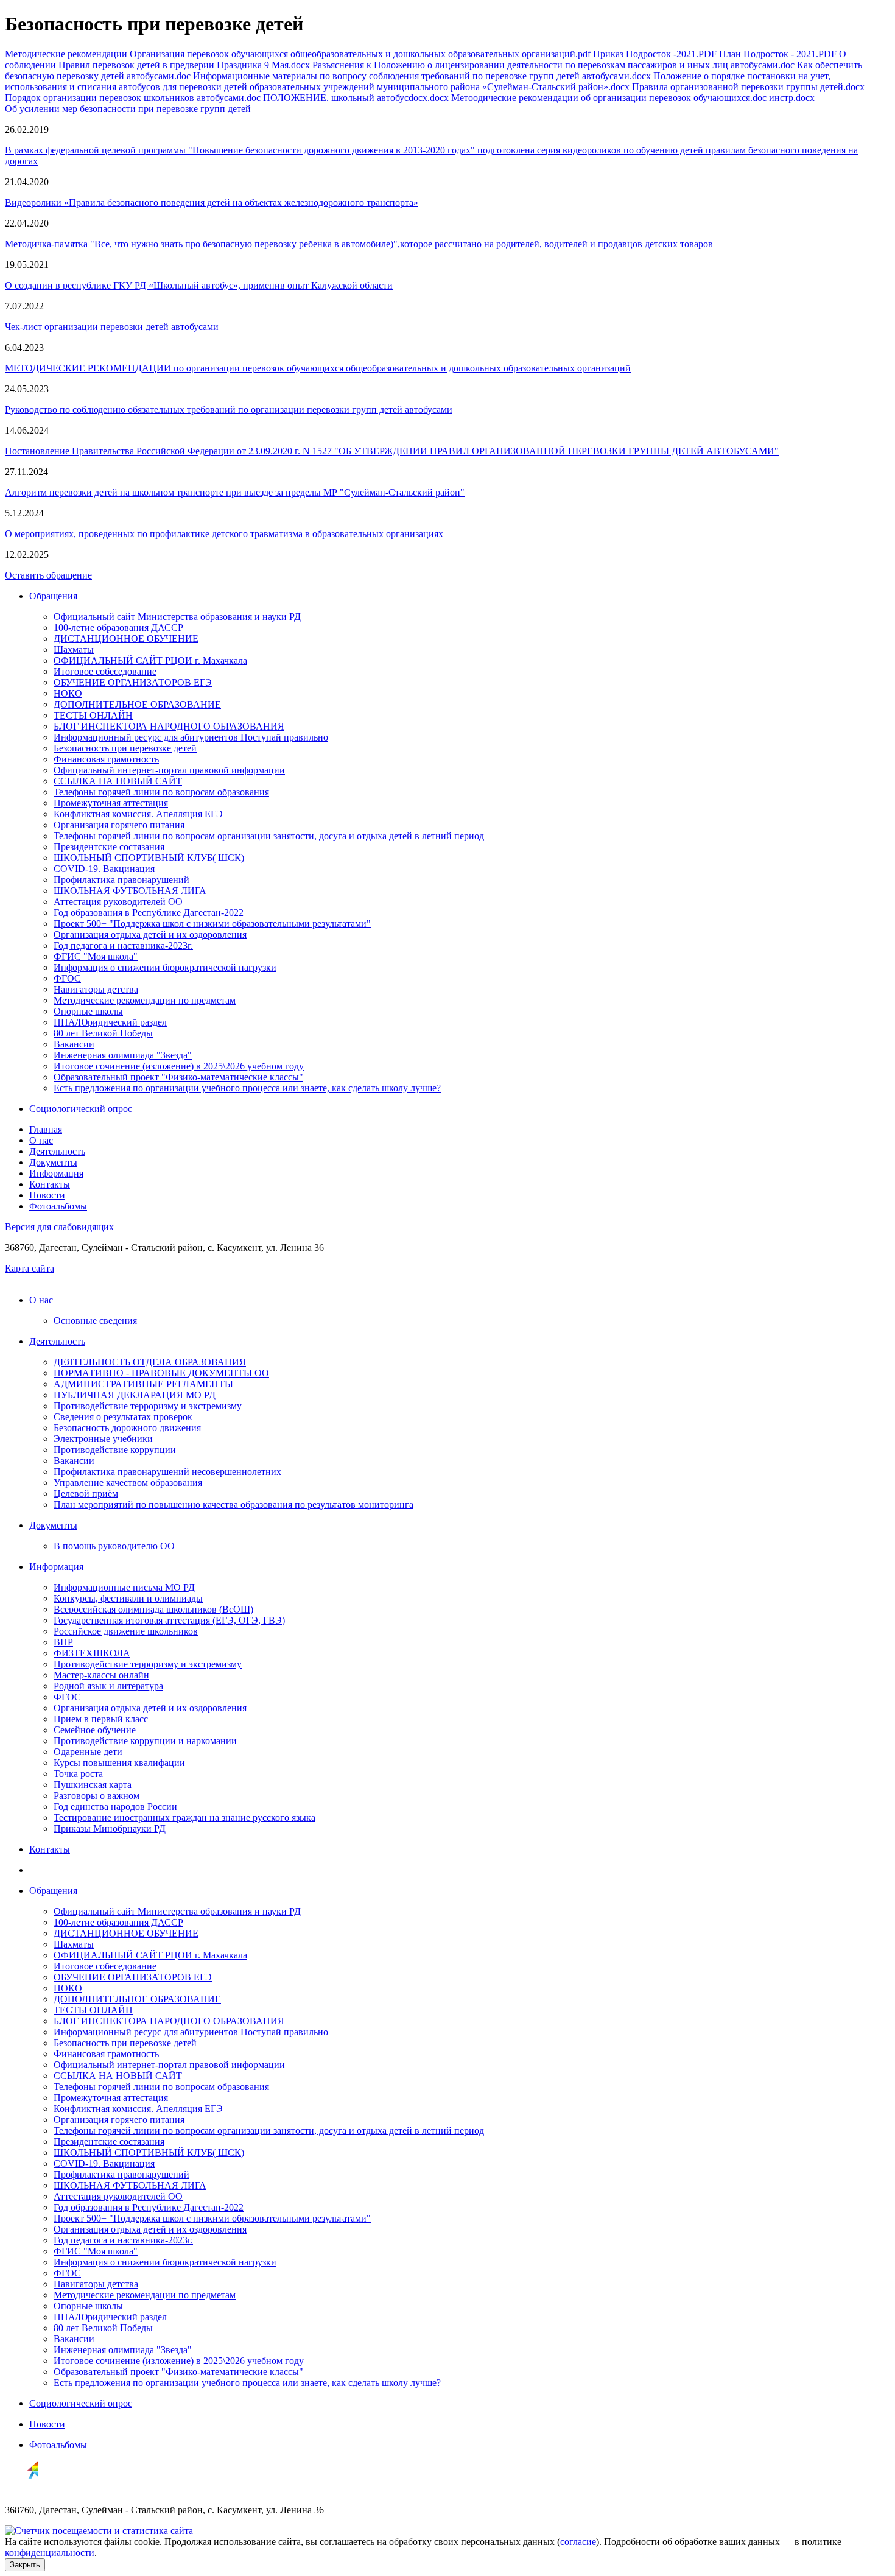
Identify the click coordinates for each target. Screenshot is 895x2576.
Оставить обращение (48, 575)
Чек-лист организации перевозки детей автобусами (112, 327)
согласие (578, 2542)
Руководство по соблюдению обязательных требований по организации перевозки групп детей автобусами (229, 410)
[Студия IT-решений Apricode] (22, 2489)
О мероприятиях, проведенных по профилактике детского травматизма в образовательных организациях (224, 534)
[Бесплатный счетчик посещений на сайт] (99, 2531)
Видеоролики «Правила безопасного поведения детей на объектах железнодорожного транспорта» (212, 202)
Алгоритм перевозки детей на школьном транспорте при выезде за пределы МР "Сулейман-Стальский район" (235, 492)
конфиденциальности (50, 2553)
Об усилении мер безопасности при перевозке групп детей (128, 109)
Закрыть (25, 2565)
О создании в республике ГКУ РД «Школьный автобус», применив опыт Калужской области (199, 285)
